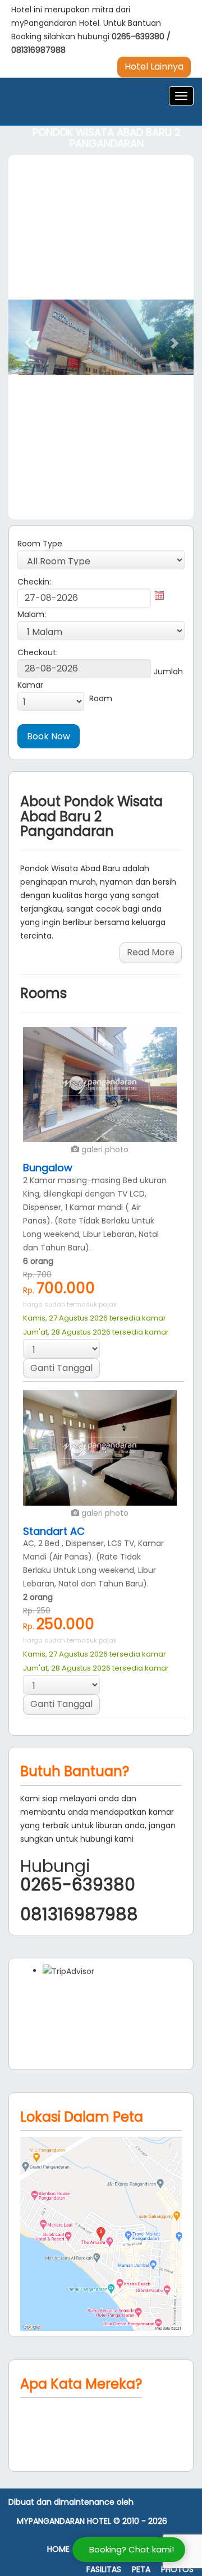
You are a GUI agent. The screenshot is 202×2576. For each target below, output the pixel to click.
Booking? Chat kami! (132, 2549)
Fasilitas (104, 2570)
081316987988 (38, 50)
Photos (177, 2570)
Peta (141, 2570)
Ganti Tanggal (61, 1368)
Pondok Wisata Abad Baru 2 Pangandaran (107, 138)
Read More (151, 952)
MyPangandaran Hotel (64, 2521)
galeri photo (104, 1149)
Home (58, 2549)
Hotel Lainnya (154, 66)
